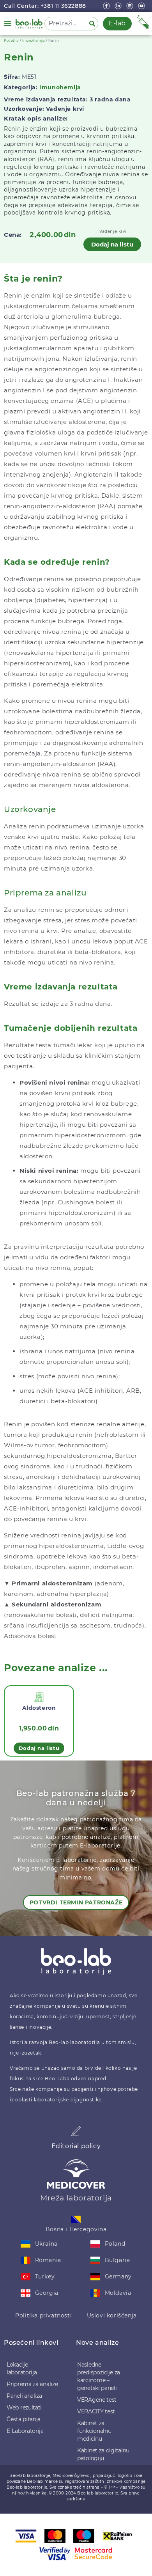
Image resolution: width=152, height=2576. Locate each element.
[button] (8, 23)
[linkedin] (119, 6)
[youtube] (142, 6)
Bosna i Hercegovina (76, 2229)
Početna (11, 41)
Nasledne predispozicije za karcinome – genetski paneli (99, 2376)
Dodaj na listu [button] (39, 1748)
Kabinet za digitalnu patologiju (103, 2454)
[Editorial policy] (76, 2131)
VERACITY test (96, 2411)
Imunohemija (34, 41)
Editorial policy (76, 2146)
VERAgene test (97, 2400)
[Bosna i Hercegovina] (76, 2219)
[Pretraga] (94, 24)
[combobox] (65, 24)
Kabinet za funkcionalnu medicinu (94, 2431)
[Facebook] (107, 6)
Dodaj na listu (112, 244)
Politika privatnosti (43, 2315)
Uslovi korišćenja (112, 2315)
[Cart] (143, 22)
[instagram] (131, 6)
